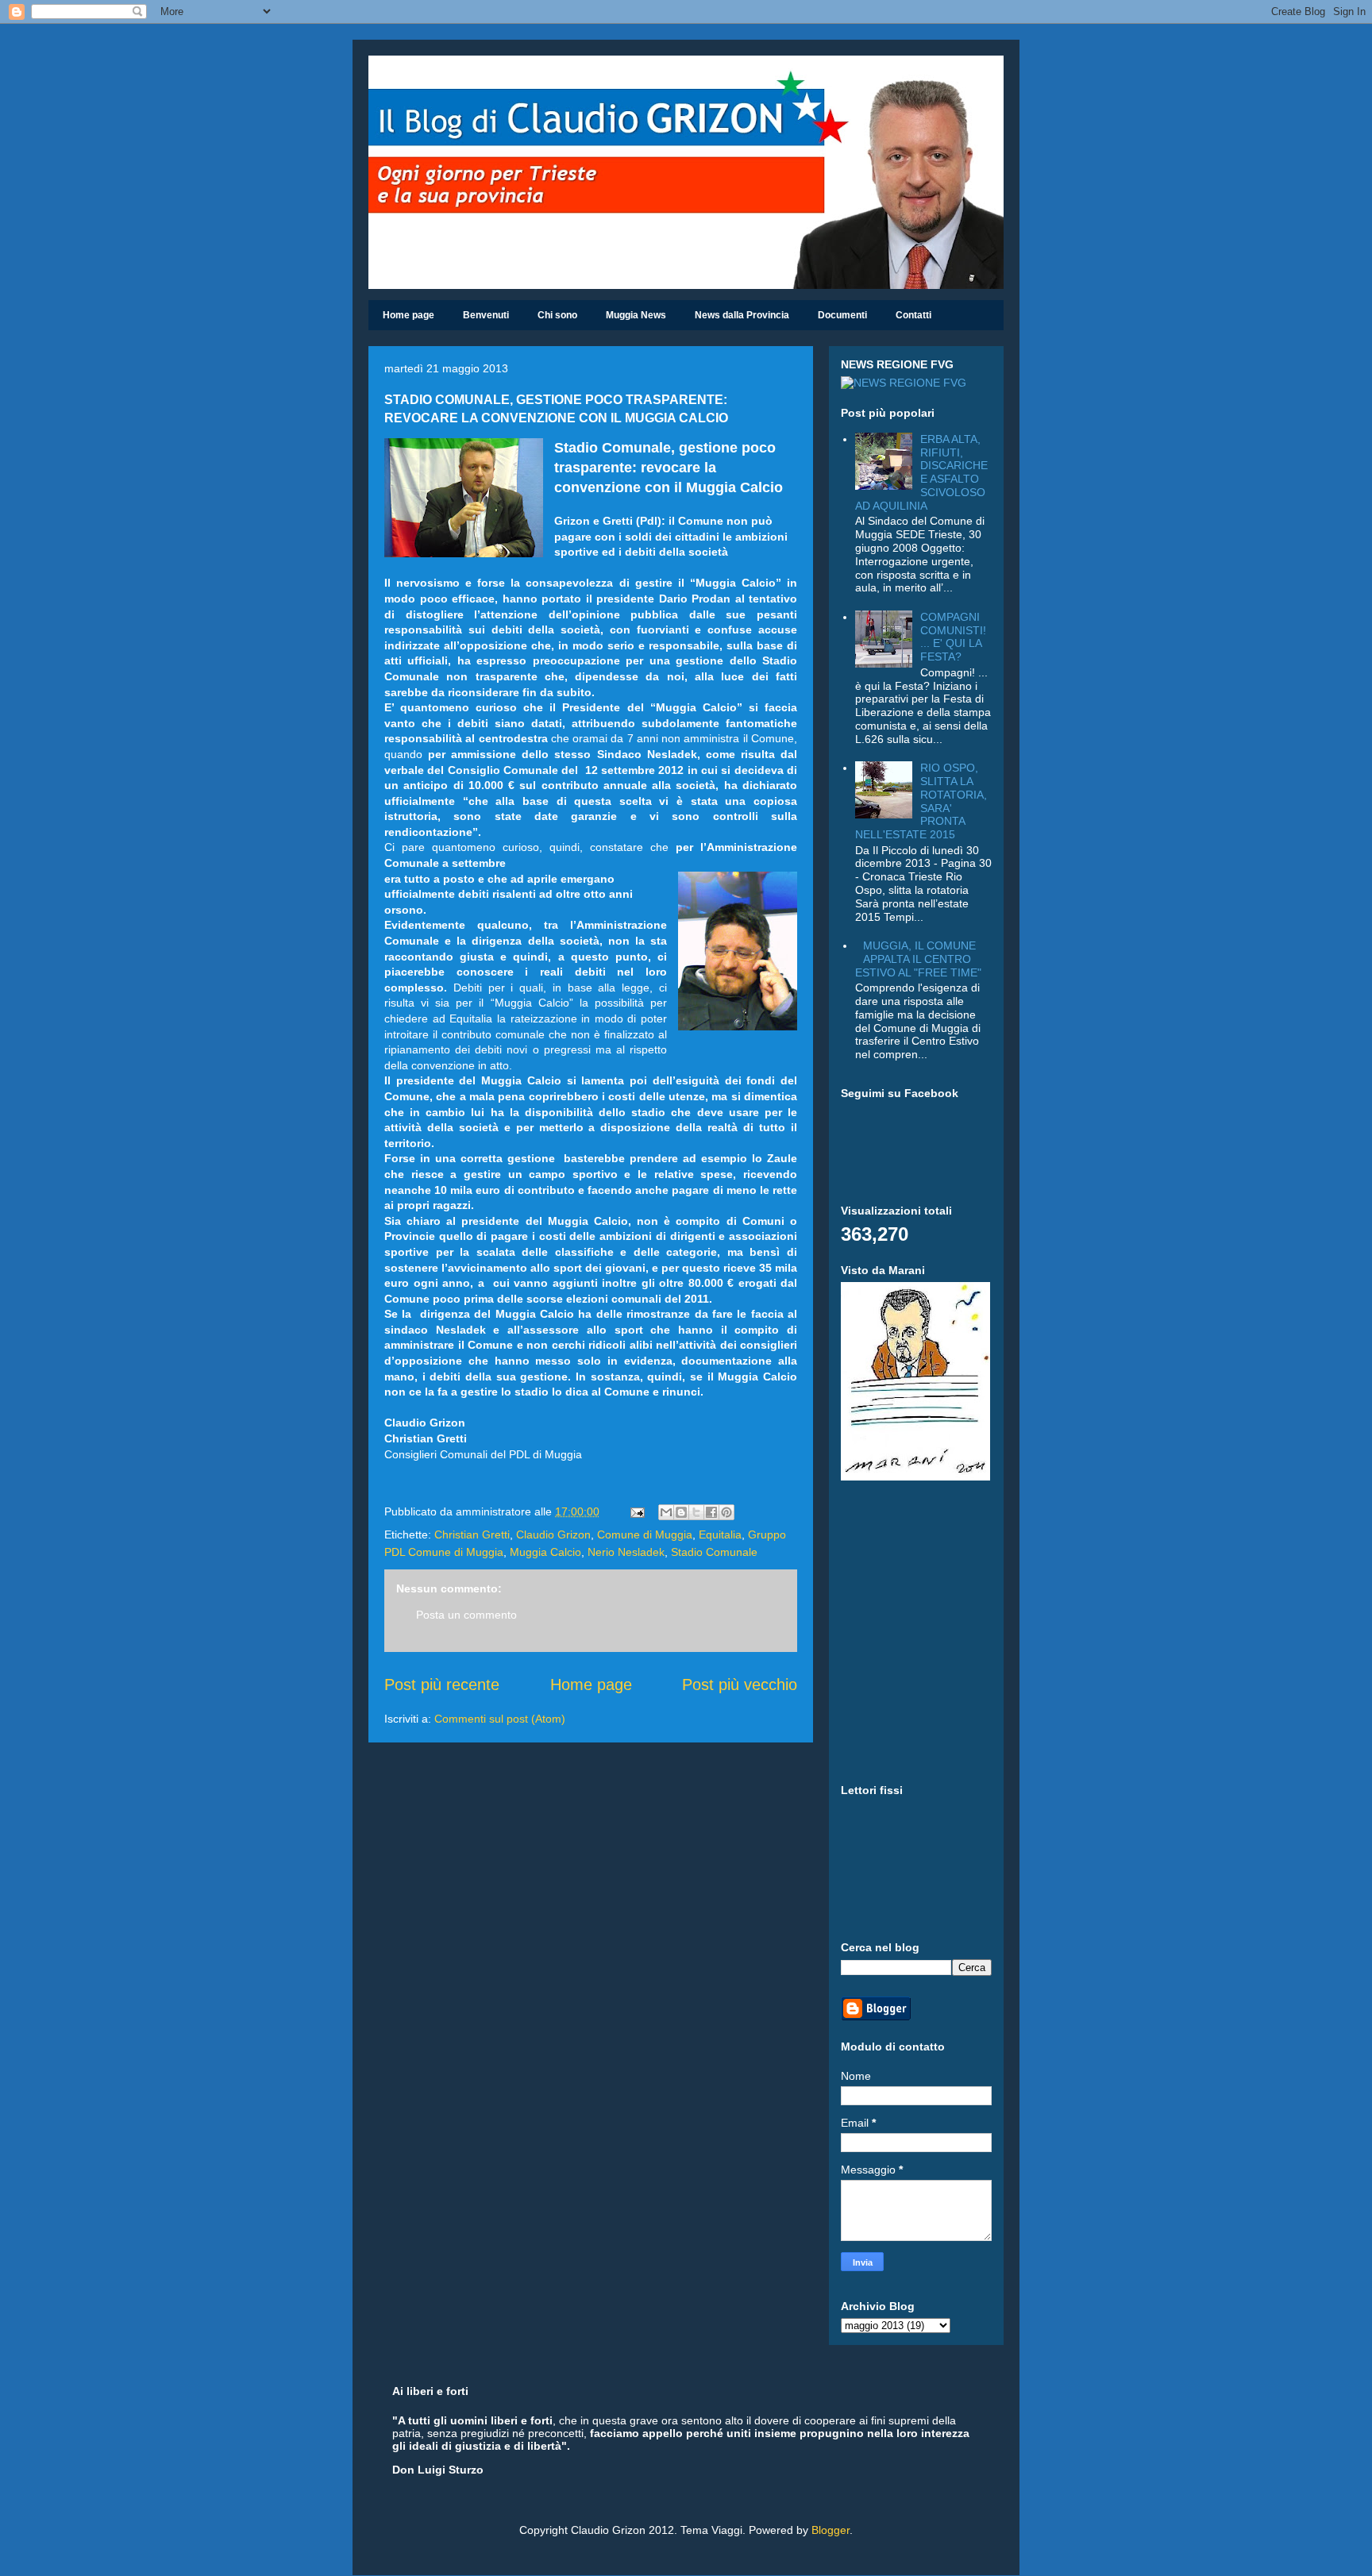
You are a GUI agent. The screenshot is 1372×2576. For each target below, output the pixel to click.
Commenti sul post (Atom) (500, 1719)
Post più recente (442, 1685)
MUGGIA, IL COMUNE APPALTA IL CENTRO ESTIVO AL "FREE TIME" (918, 959)
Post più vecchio (740, 1685)
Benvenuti (486, 315)
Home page (409, 315)
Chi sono (557, 315)
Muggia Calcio (545, 1552)
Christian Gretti (472, 1534)
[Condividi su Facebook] (711, 1512)
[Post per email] (636, 1511)
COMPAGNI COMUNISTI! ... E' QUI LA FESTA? (953, 637)
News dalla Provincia (742, 315)
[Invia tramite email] (666, 1512)
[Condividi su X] (696, 1512)
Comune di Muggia (645, 1534)
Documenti (842, 315)
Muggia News (636, 315)
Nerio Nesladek (626, 1552)
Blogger (831, 2530)
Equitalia (720, 1534)
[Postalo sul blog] (681, 1512)
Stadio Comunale (714, 1552)
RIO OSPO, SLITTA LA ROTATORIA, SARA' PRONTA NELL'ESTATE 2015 (921, 801)
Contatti (913, 315)
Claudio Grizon (553, 1534)
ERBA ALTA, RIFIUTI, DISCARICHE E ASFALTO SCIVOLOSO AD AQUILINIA (922, 472)
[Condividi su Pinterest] (726, 1512)
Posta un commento (466, 1615)
